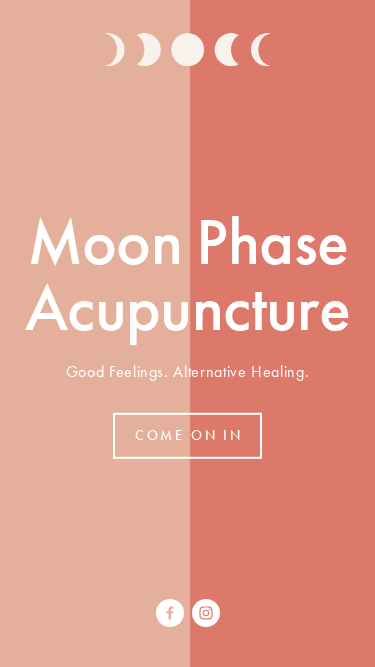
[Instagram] (206, 613)
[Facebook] (170, 613)
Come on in (189, 435)
